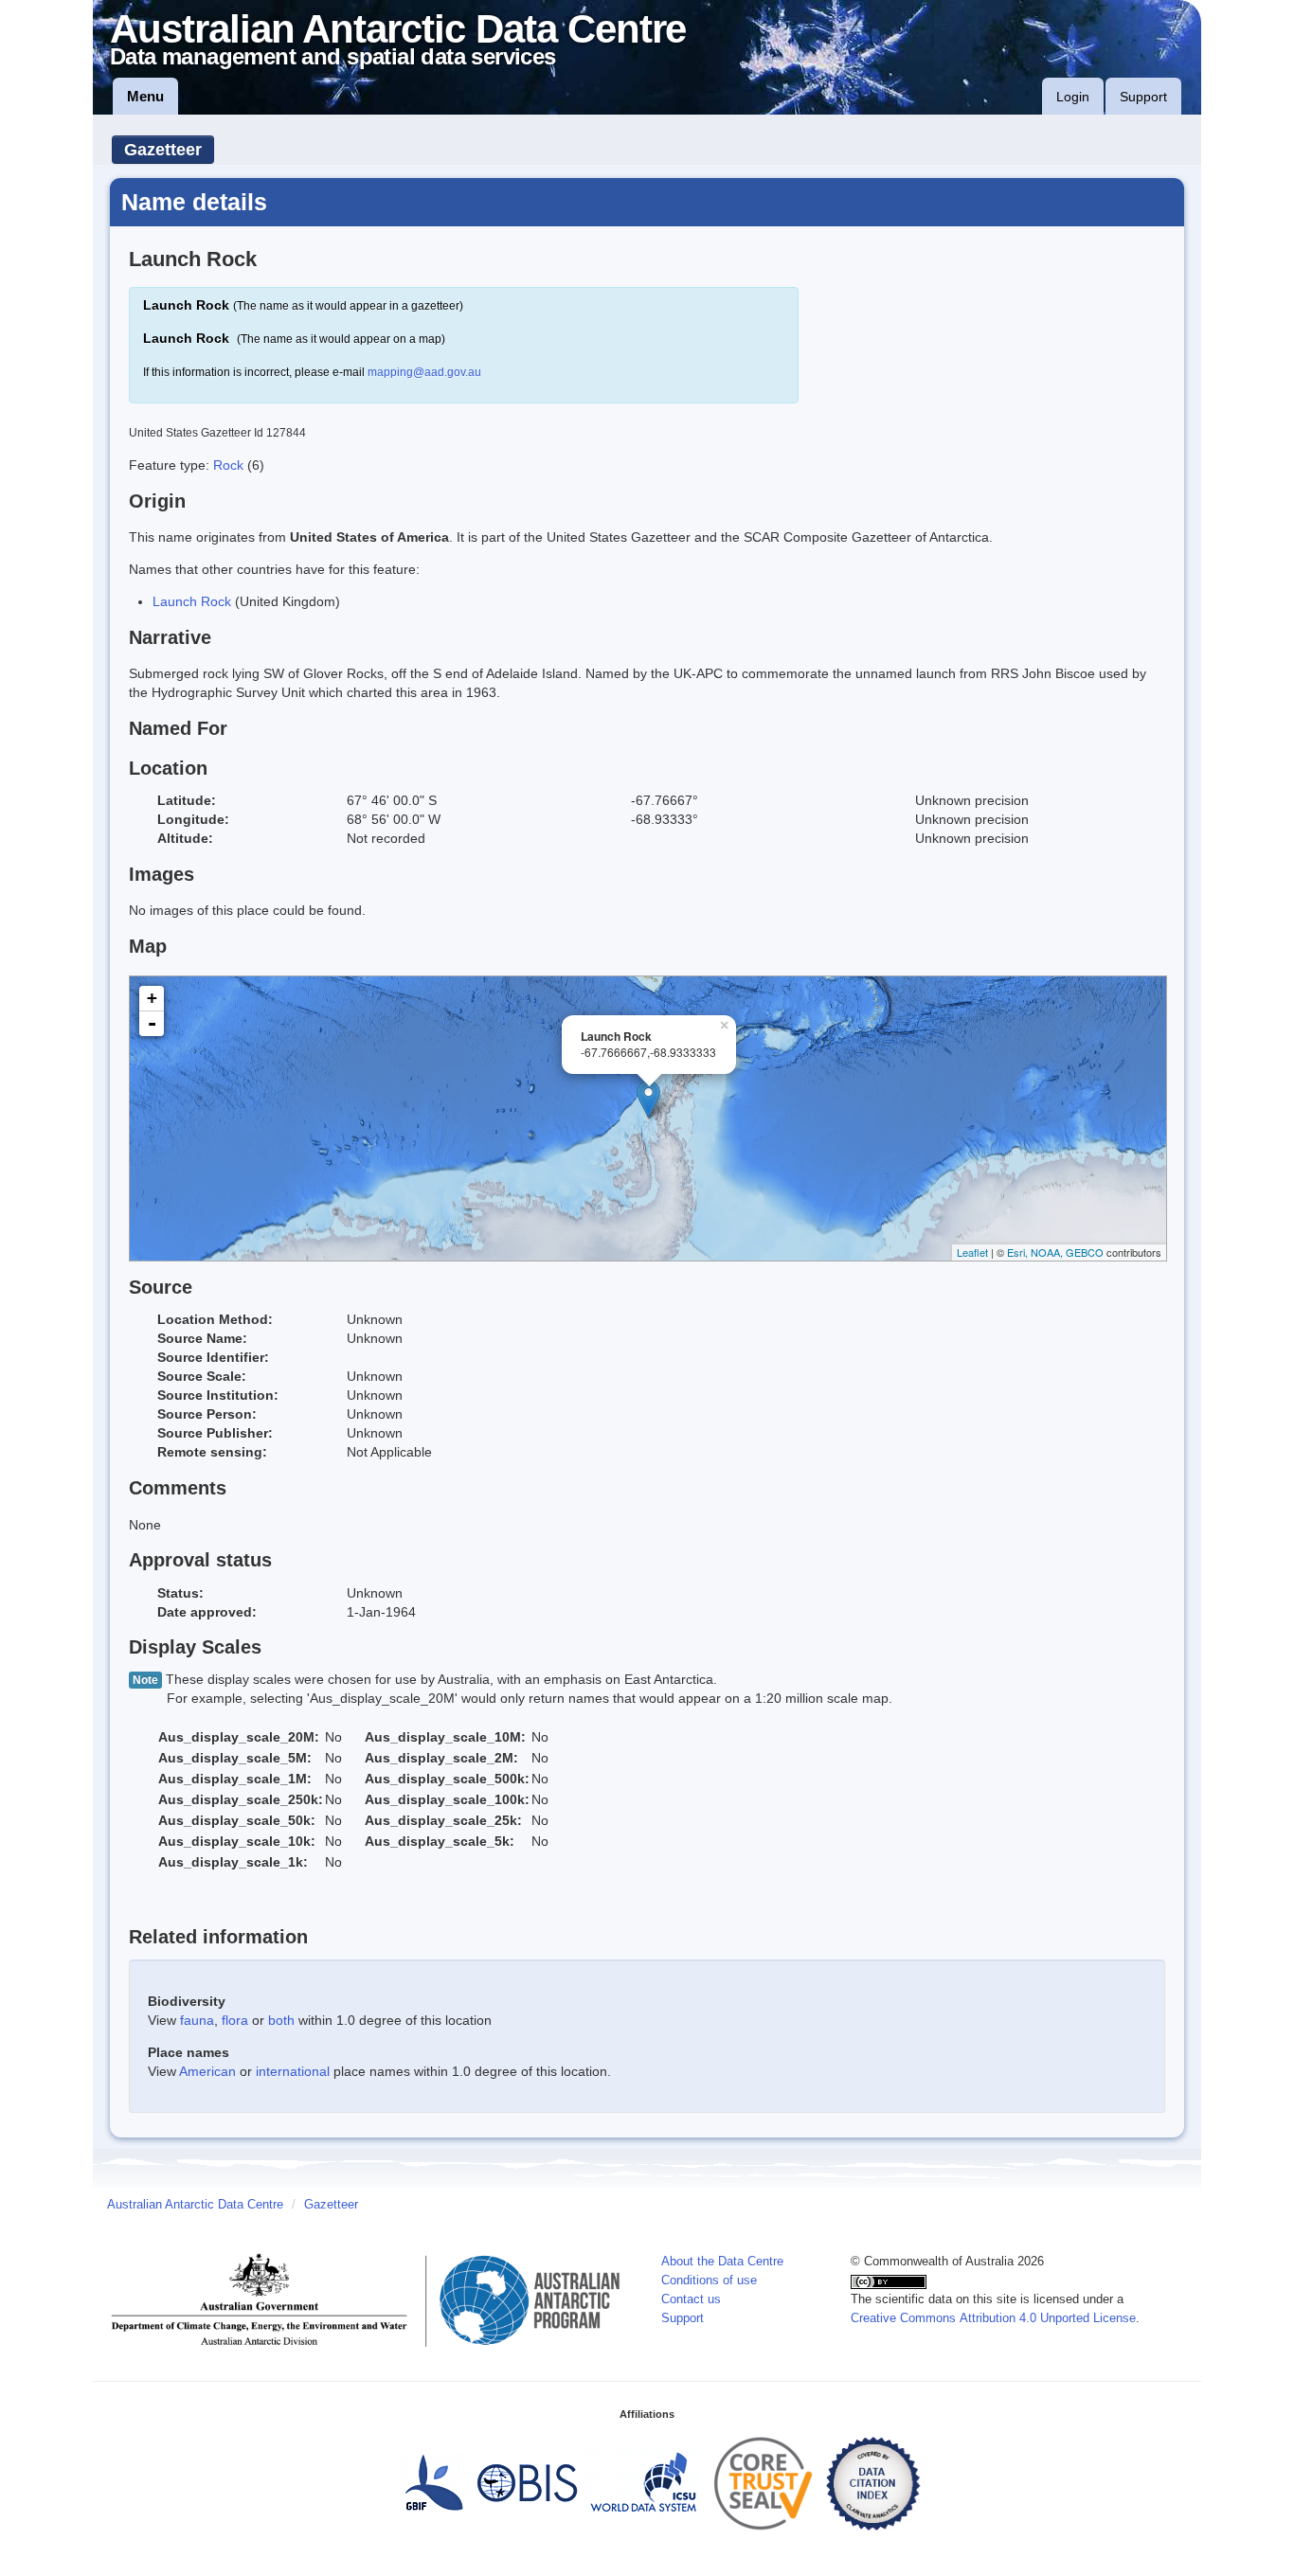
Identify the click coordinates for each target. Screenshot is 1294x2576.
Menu (145, 96)
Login (1073, 97)
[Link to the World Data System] (643, 2483)
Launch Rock (192, 601)
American (207, 2071)
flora (235, 2020)
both (281, 2020)
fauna (197, 2020)
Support (1143, 97)
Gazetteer (163, 150)
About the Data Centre (722, 2262)
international (293, 2071)
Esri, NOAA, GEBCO (1055, 1252)
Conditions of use (709, 2281)
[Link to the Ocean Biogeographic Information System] (528, 2483)
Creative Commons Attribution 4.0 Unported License (993, 2318)
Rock (230, 465)
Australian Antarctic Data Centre (195, 2205)
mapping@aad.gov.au (424, 372)
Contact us (691, 2299)
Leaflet (972, 1252)
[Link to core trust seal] (764, 2483)
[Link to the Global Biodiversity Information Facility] (434, 2483)
